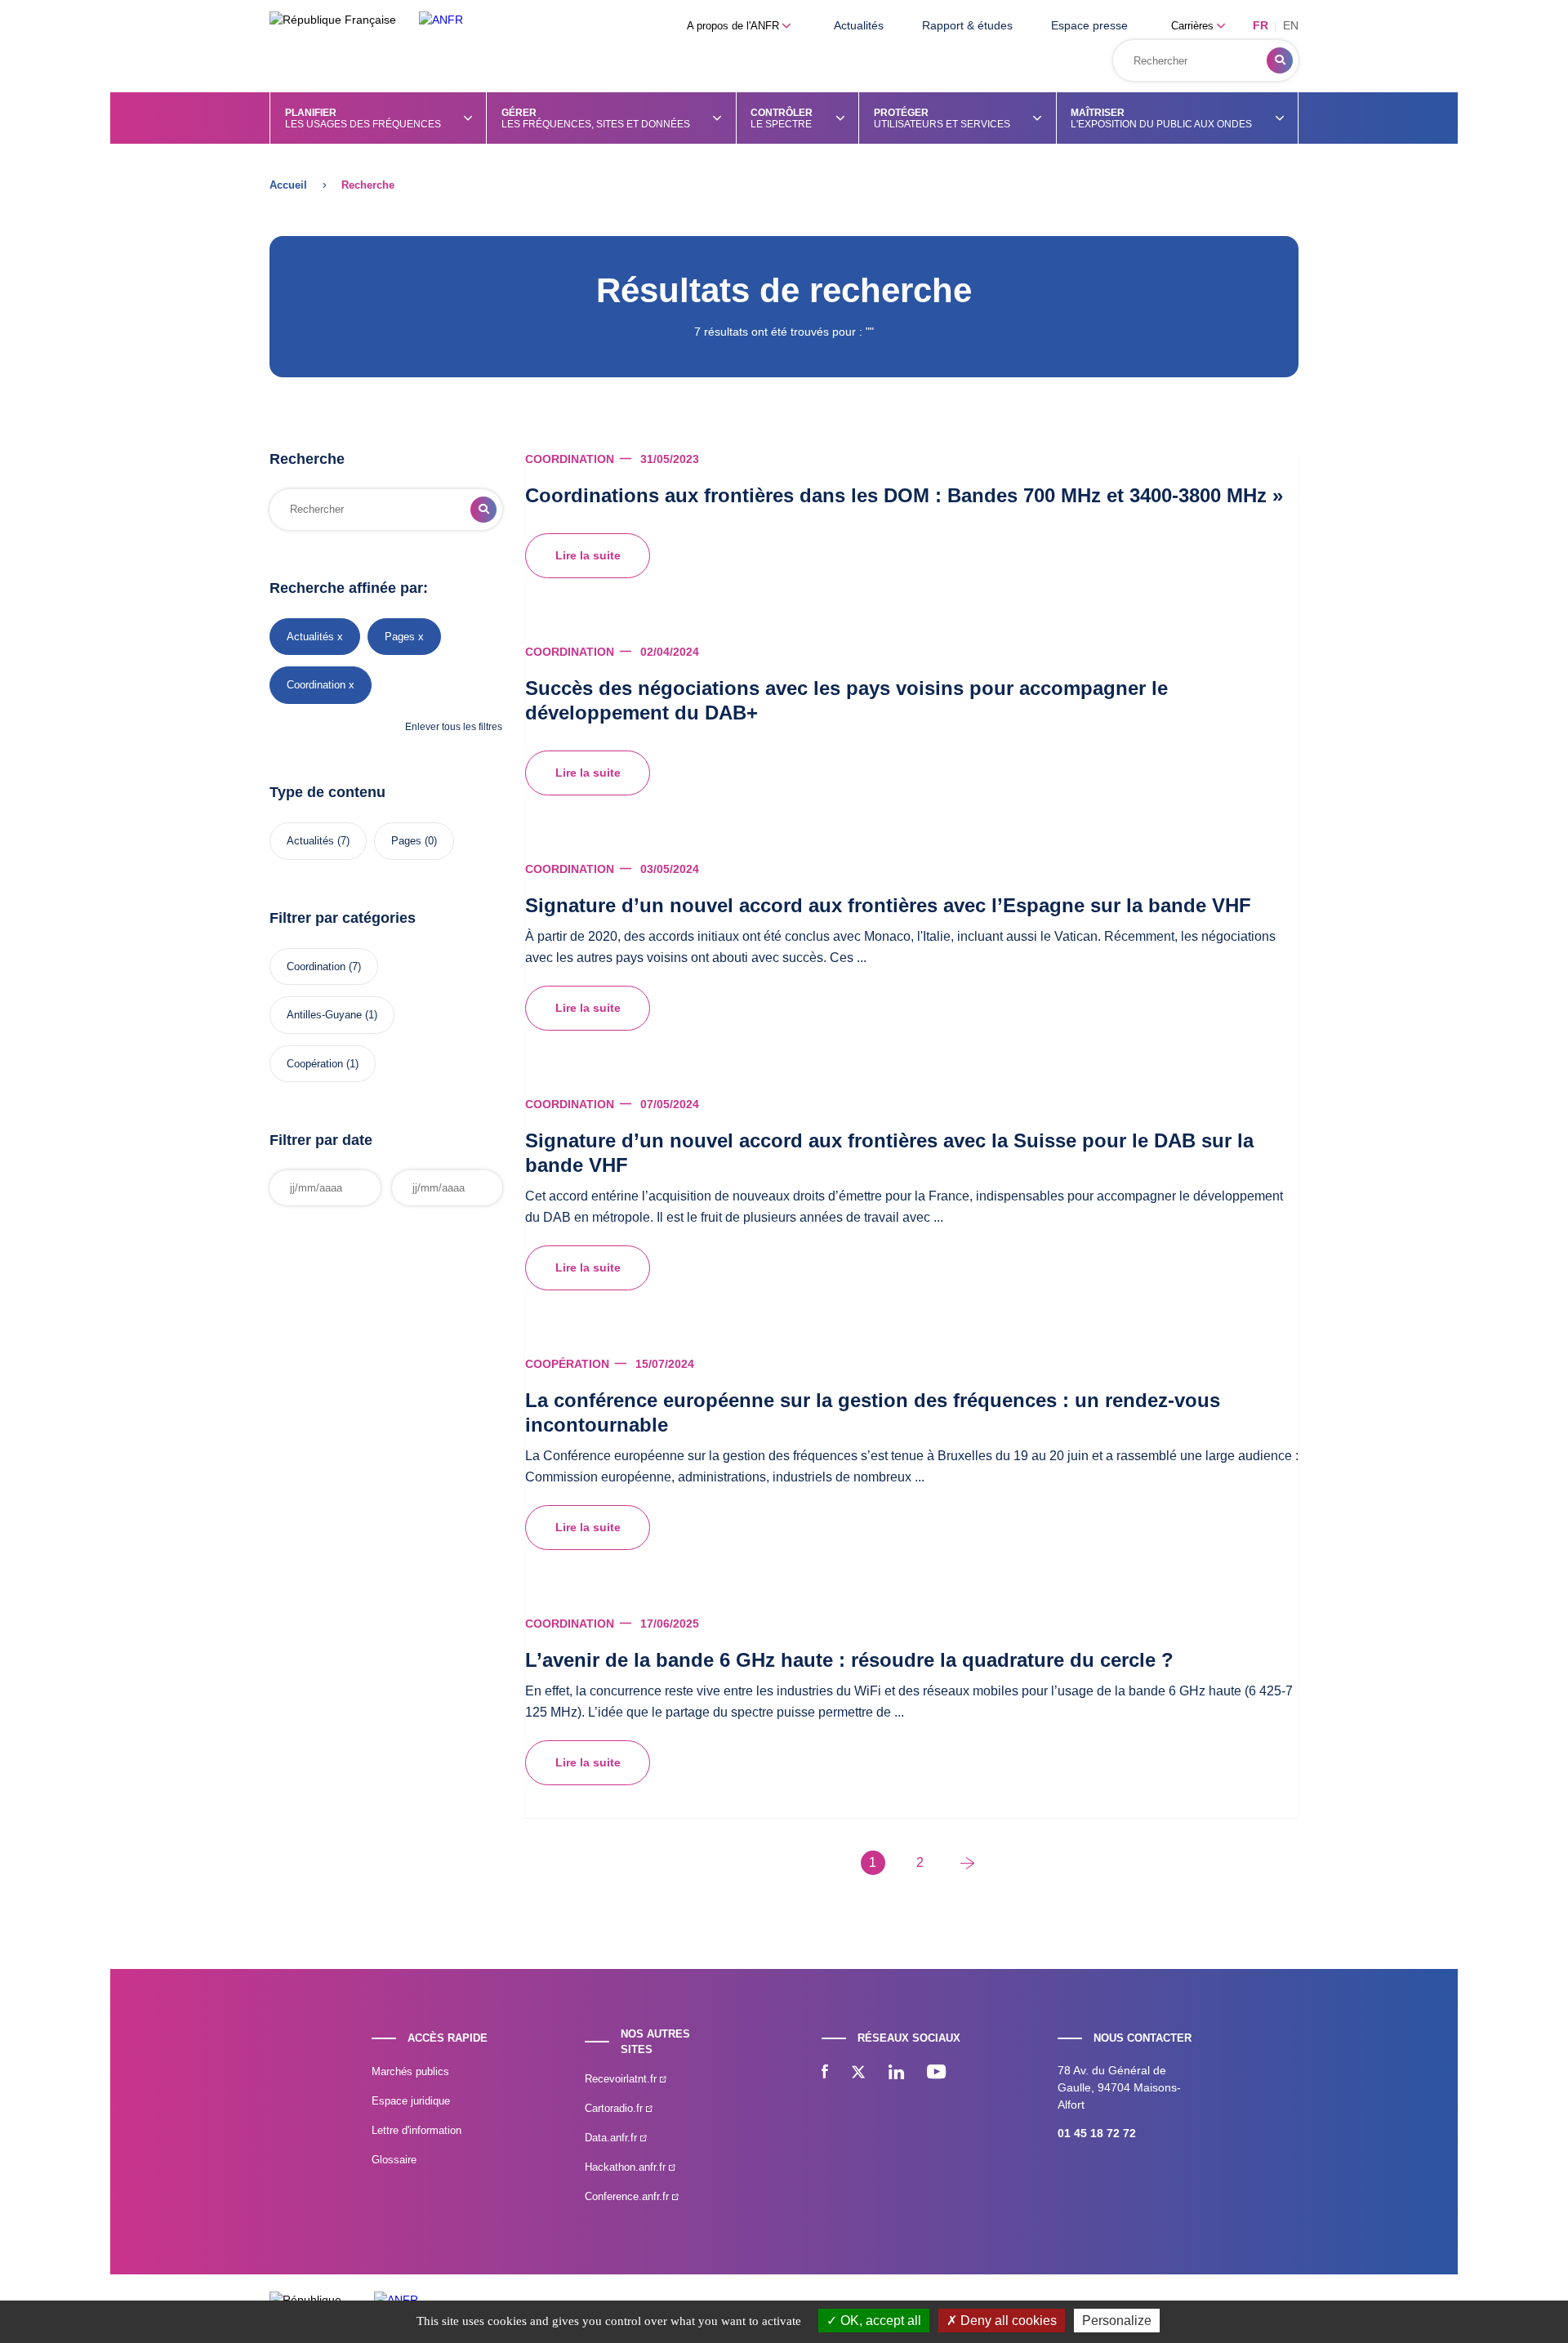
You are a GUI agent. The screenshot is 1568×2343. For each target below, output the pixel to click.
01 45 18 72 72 (1097, 2133)
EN (1291, 25)
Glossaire (394, 2160)
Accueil (288, 185)
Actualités (859, 25)
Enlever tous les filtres (454, 727)
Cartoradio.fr (615, 2108)
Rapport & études (967, 25)
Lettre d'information (416, 2130)
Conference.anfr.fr (628, 2196)
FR (1261, 25)
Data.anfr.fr (612, 2138)
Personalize (1117, 2321)
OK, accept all (879, 2321)
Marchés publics (410, 2071)
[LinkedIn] (896, 2074)
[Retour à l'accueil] (441, 20)
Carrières (1194, 26)
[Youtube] (936, 2074)
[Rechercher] (1280, 60)
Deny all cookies (1007, 2321)
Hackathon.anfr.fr (627, 2167)
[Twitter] (858, 2074)
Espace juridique (411, 2101)
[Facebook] (825, 2074)
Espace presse (1089, 25)
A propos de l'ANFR (735, 26)
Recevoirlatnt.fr (622, 2079)
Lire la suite (588, 555)
